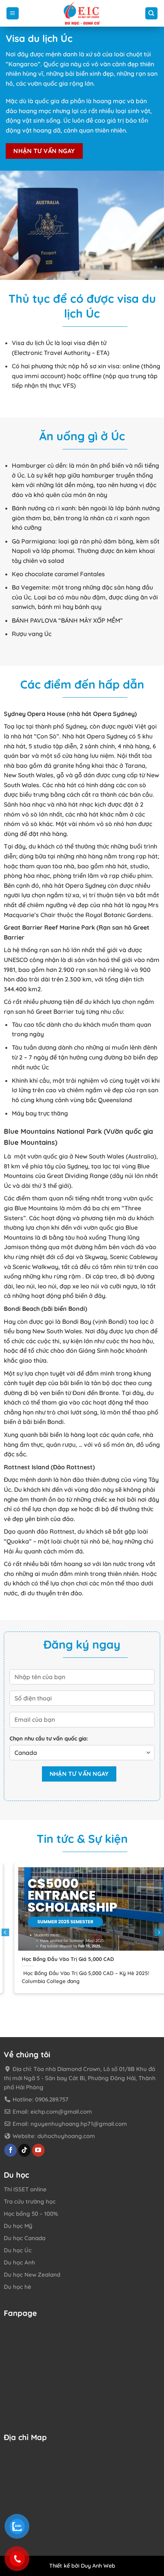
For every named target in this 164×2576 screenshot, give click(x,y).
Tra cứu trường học (30, 2202)
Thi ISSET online (25, 2190)
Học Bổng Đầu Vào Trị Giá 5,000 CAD (58, 1959)
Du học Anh (19, 2263)
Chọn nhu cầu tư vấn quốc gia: (49, 1739)
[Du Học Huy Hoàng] (82, 13)
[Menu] (13, 14)
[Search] (152, 14)
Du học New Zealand (32, 2275)
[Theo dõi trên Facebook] (10, 2150)
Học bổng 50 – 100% (31, 2214)
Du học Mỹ (18, 2226)
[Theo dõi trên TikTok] (25, 2150)
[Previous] (5, 1932)
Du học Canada (25, 2238)
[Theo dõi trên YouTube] (38, 2150)
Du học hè (18, 2287)
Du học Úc (18, 2251)
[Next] (159, 1932)
